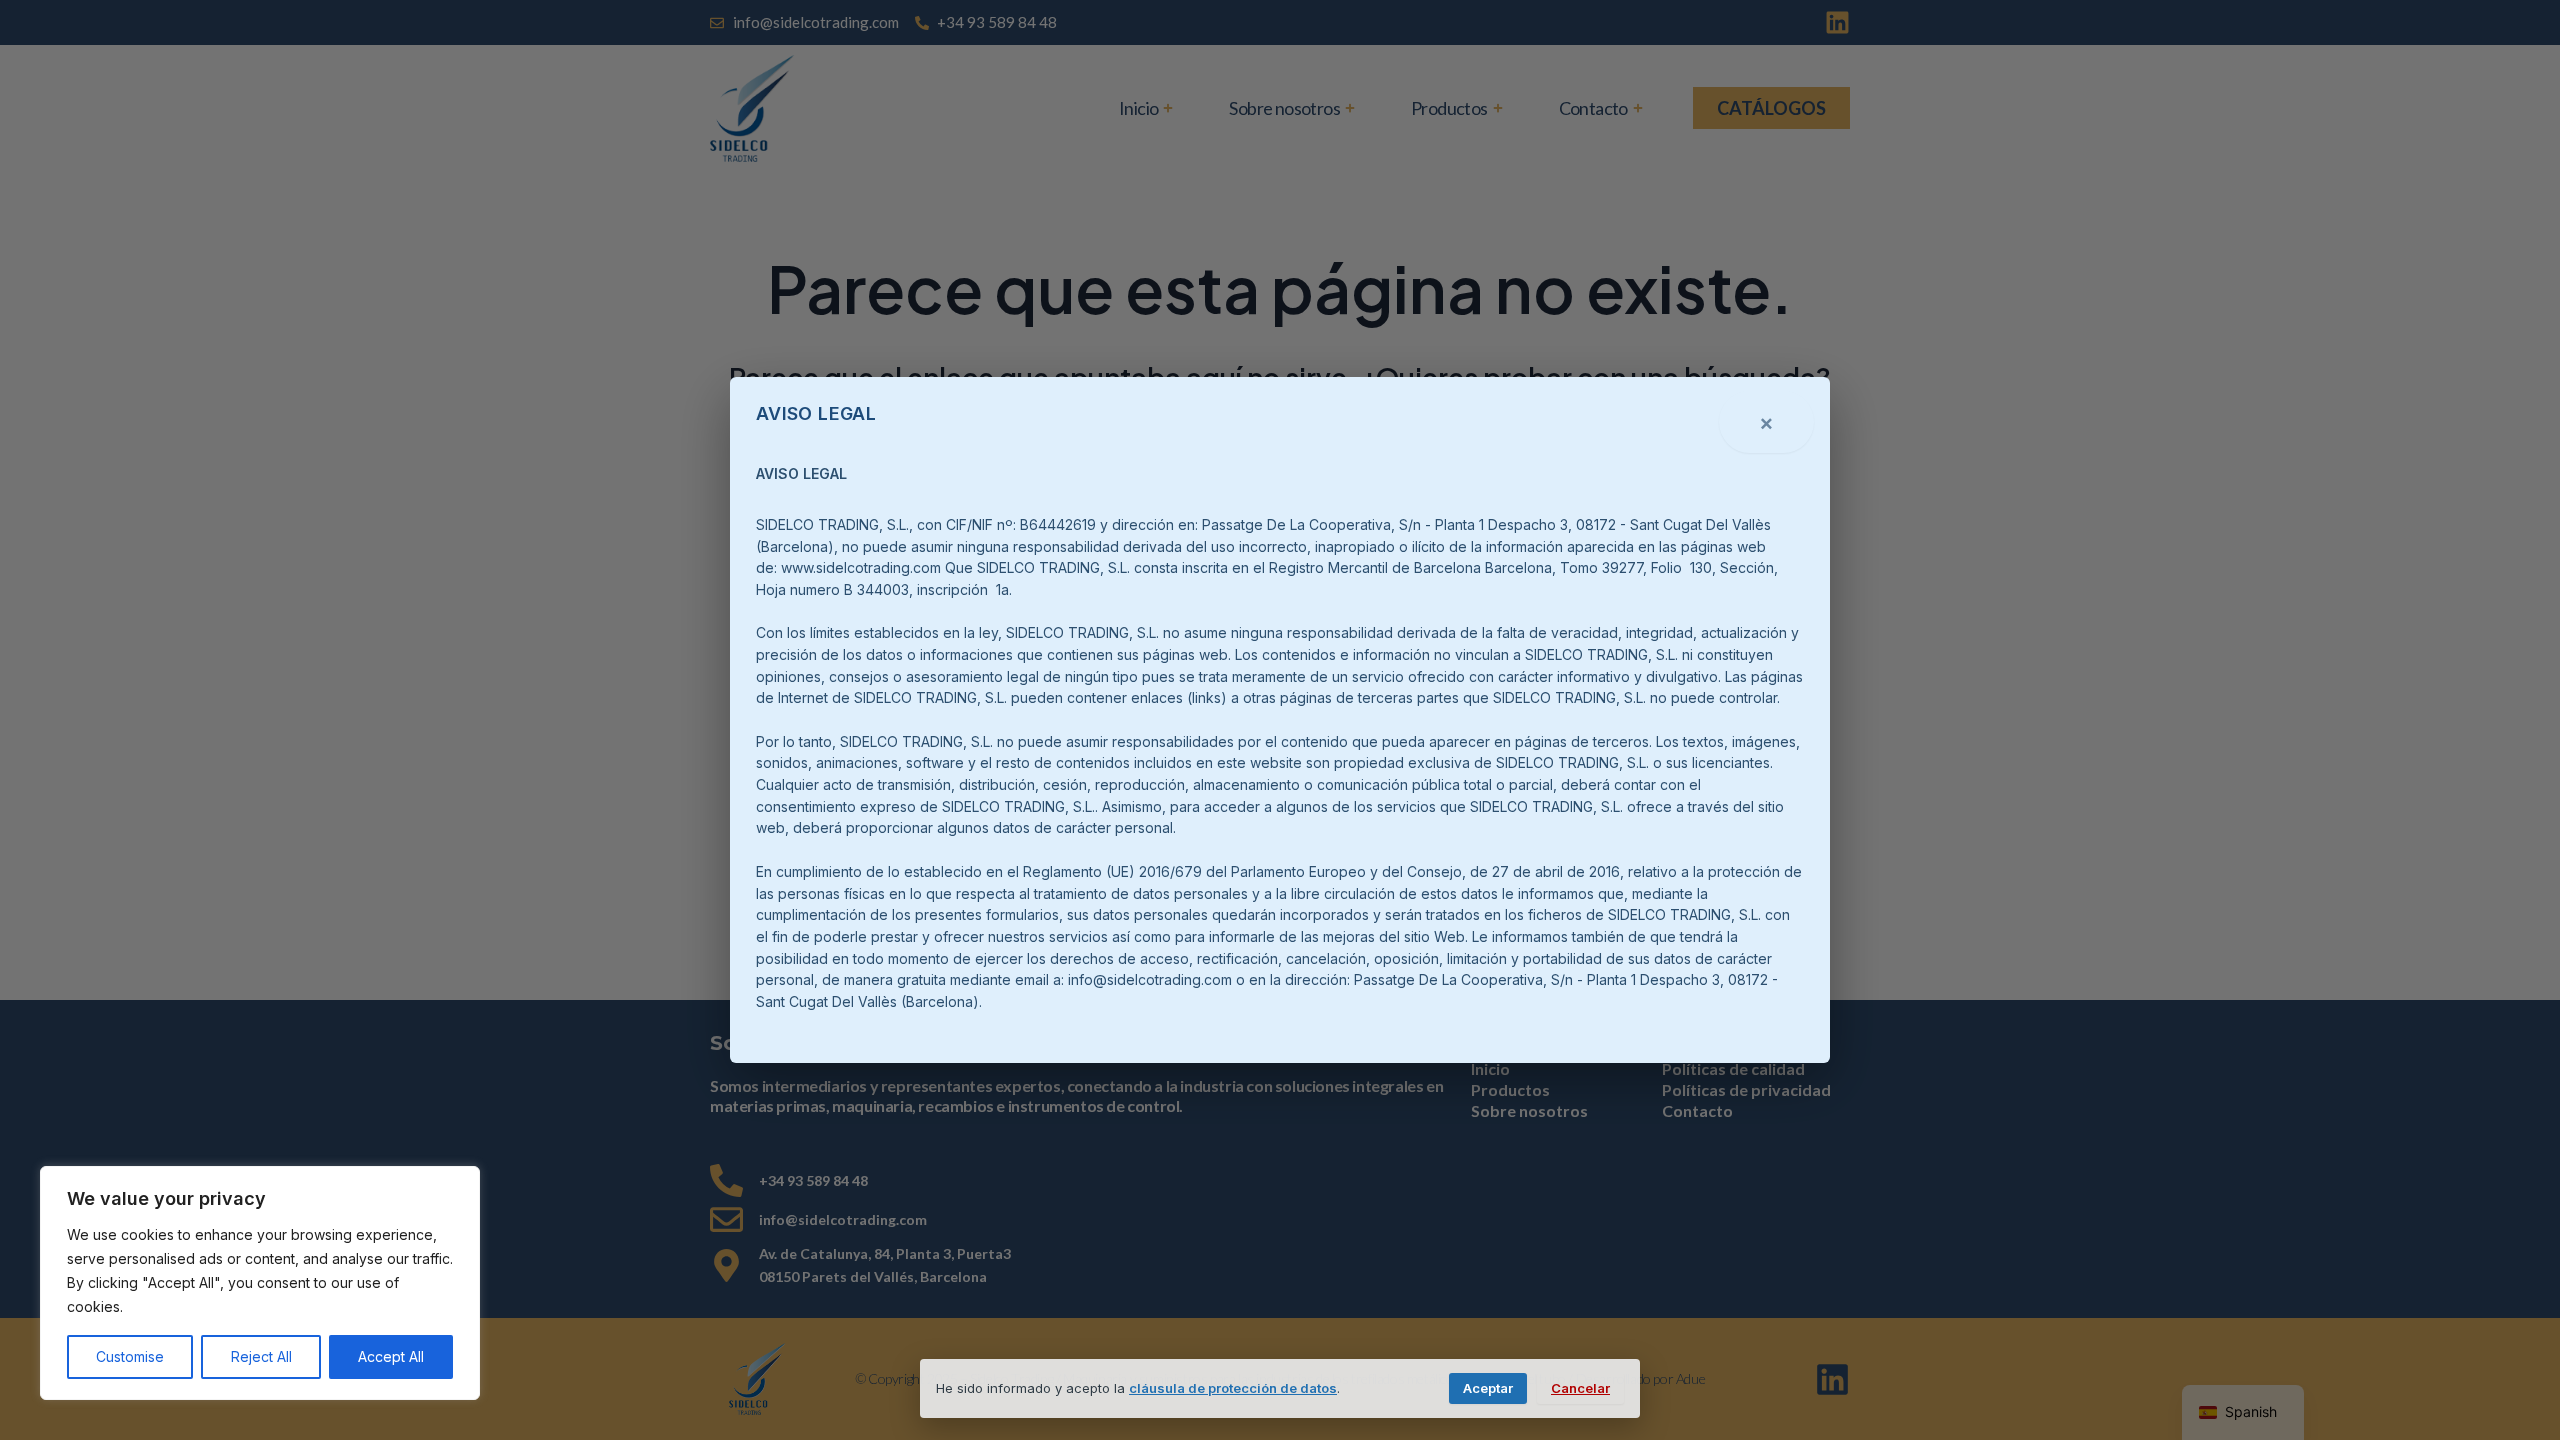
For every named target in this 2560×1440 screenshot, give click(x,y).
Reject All (261, 1356)
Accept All (391, 1356)
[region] (260, 1283)
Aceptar (1488, 1388)
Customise (130, 1356)
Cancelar (1580, 1388)
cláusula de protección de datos (1233, 1388)
